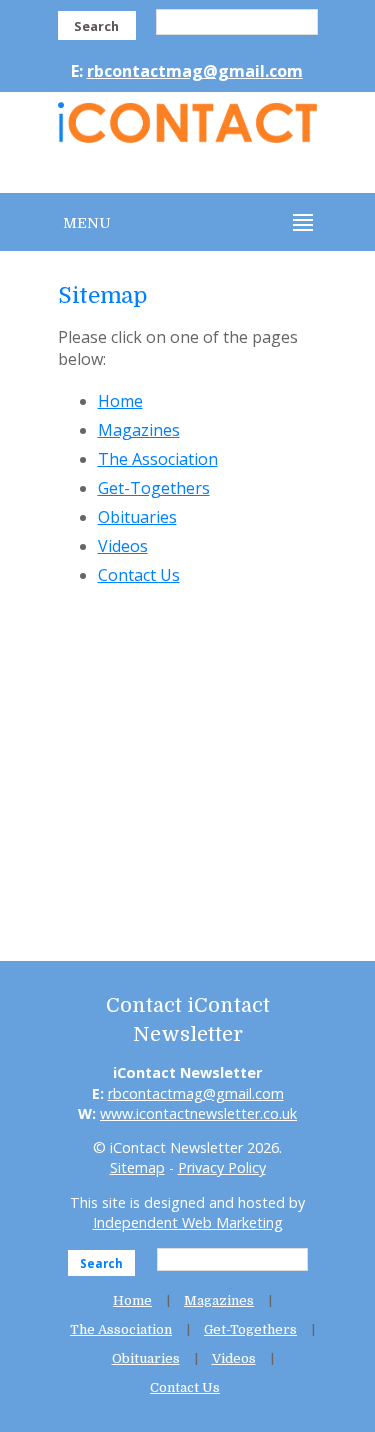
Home (120, 401)
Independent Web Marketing (188, 1222)
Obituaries (137, 517)
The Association (158, 459)
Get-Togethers (154, 488)
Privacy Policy (222, 1167)
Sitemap (137, 1167)
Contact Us (139, 575)
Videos (123, 546)
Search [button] (96, 26)
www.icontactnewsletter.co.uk (198, 1113)
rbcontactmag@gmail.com (195, 71)
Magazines (139, 430)
